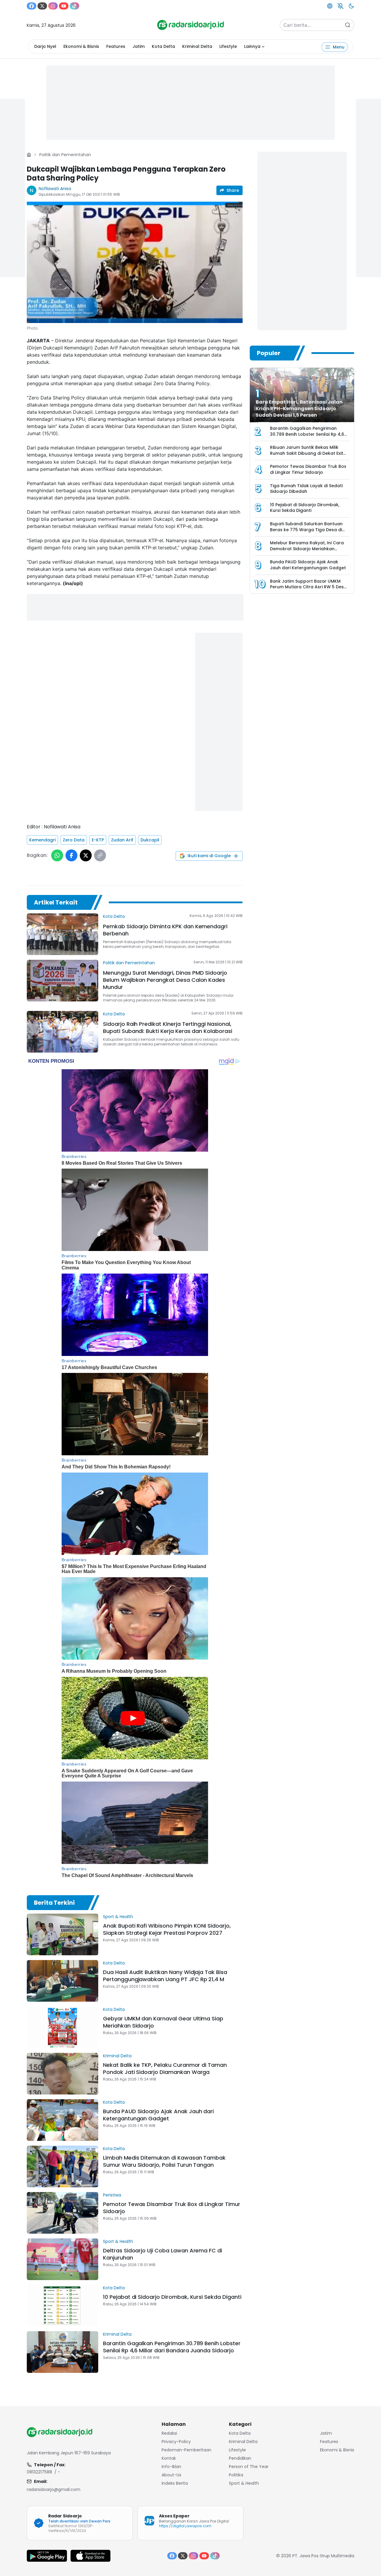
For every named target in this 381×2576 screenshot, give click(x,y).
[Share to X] (86, 855)
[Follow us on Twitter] (42, 6)
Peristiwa (112, 2195)
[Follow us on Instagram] (53, 6)
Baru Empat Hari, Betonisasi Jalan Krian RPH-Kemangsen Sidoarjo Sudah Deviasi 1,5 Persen (299, 409)
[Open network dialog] (330, 6)
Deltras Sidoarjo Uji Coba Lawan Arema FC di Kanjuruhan (163, 2254)
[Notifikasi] (341, 6)
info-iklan (171, 2467)
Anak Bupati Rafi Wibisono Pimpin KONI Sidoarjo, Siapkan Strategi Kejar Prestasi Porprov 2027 (167, 1929)
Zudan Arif (122, 840)
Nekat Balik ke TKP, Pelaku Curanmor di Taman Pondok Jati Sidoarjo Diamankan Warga (165, 2068)
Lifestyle (228, 46)
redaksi (169, 2433)
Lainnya (252, 46)
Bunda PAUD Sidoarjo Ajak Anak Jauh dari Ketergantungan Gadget (158, 2115)
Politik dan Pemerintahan (65, 155)
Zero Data (74, 840)
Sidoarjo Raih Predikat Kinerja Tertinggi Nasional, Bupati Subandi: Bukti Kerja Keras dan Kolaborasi (168, 1027)
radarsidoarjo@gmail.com (54, 2489)
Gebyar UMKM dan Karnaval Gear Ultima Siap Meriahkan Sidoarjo (163, 2022)
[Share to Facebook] (71, 855)
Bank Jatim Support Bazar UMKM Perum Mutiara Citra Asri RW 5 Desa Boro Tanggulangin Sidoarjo (308, 587)
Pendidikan (240, 2458)
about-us (171, 2475)
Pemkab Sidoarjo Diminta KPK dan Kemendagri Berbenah (165, 930)
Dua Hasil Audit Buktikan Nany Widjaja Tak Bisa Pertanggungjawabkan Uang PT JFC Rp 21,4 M (165, 1976)
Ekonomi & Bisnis (81, 46)
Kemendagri (42, 840)
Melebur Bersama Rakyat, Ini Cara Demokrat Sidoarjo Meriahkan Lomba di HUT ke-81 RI (307, 549)
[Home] (29, 155)
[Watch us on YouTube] (64, 6)
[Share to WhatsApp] (57, 855)
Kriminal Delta (197, 46)
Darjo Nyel (45, 46)
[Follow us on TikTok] (74, 6)
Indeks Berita (175, 2483)
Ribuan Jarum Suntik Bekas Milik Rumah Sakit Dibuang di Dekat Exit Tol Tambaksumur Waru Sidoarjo (307, 453)
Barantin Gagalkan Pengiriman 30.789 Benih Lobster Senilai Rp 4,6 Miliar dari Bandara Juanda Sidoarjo (172, 2347)
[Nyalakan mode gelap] (351, 6)
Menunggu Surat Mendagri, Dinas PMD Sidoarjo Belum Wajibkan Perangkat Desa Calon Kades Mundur (165, 980)
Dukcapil (150, 840)
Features (116, 46)
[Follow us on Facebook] (32, 6)
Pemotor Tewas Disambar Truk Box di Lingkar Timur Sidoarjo (172, 2208)
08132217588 (39, 2472)
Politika (236, 2475)
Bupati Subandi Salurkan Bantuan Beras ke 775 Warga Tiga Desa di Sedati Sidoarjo (306, 530)
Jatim (139, 46)
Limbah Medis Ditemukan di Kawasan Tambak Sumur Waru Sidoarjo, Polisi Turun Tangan (164, 2161)
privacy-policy (176, 2442)
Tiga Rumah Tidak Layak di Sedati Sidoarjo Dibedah (306, 489)
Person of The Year (249, 2467)
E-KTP (98, 840)
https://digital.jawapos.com (185, 2526)
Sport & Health (118, 1917)
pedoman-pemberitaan (186, 2450)
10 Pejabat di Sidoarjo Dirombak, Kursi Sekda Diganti (172, 2297)
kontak (169, 2458)
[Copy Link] (100, 855)
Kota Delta (163, 46)
